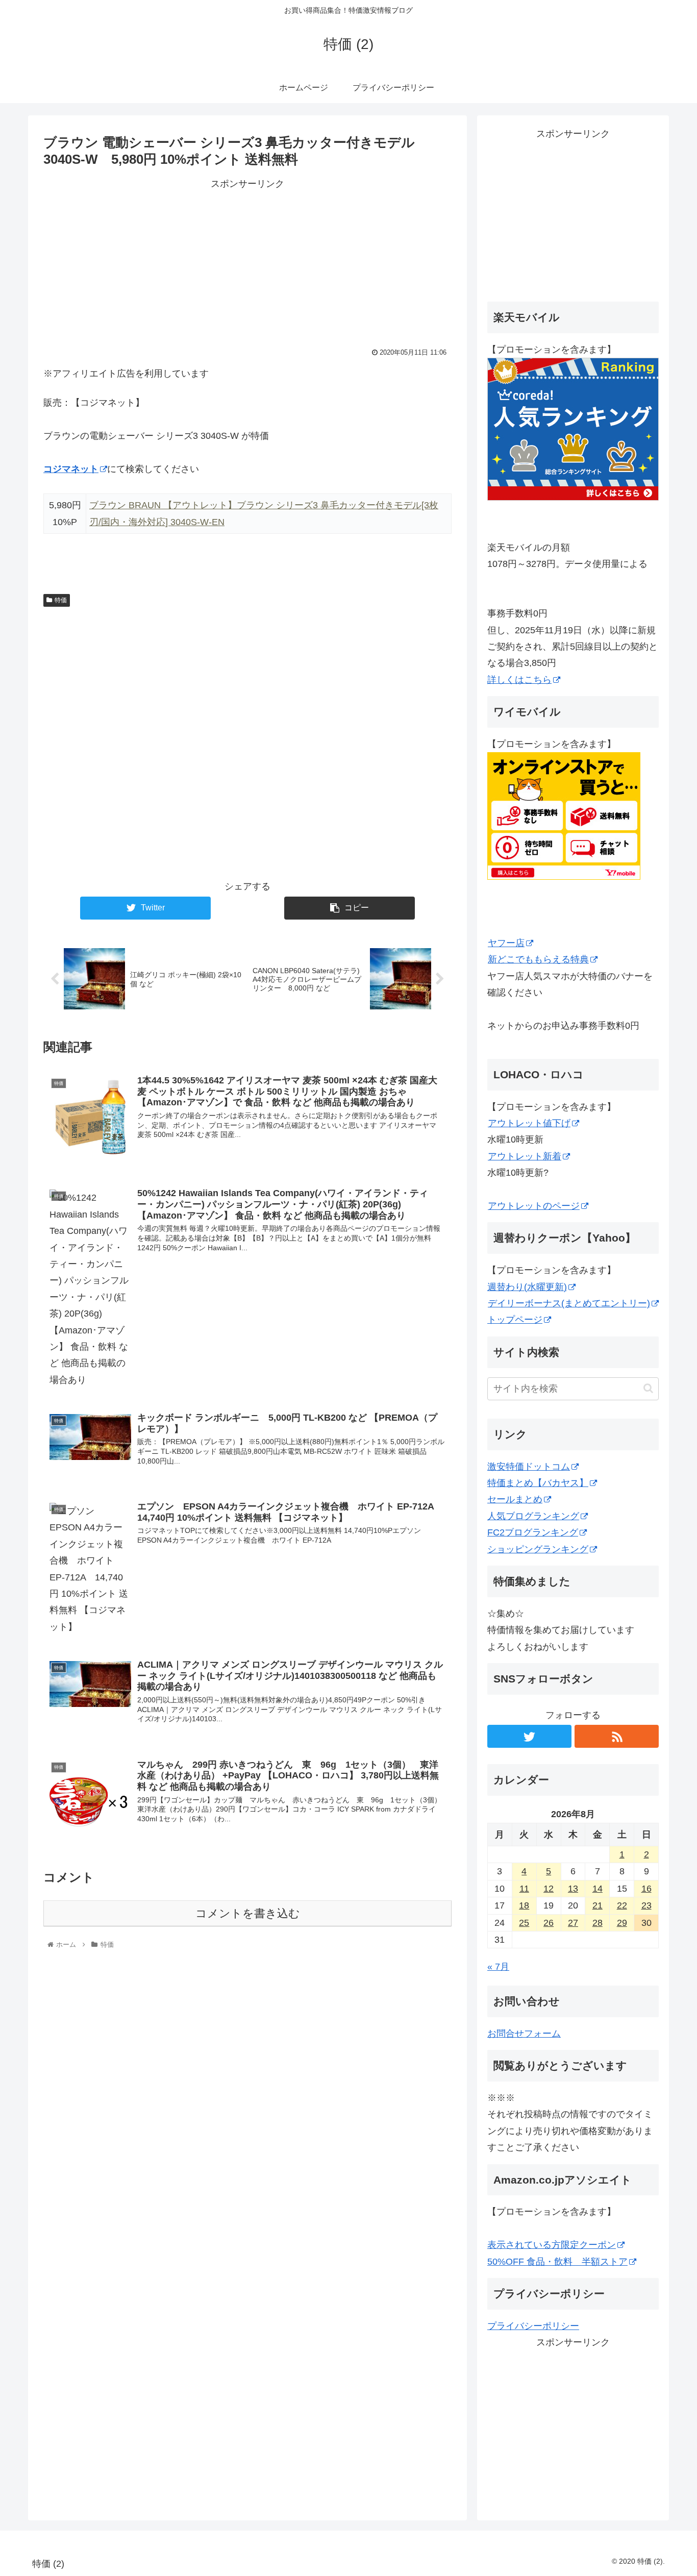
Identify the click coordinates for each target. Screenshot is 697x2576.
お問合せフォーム (524, 2034)
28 (598, 1923)
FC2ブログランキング (533, 1532)
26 (549, 1923)
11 (524, 1889)
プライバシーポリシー (533, 2326)
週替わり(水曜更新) (527, 1287)
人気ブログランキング (533, 1516)
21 (598, 1905)
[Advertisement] (247, 264)
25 (524, 1923)
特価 (61, 600)
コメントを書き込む (248, 1913)
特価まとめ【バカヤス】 (538, 1483)
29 (622, 1923)
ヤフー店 (506, 943)
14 (598, 1889)
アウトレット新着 (525, 1156)
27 (573, 1923)
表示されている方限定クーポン (552, 2245)
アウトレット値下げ (529, 1123)
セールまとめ (515, 1499)
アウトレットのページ (534, 1206)
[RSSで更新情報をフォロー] (617, 1736)
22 (622, 1905)
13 (573, 1889)
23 (646, 1905)
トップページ (515, 1320)
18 (524, 1905)
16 (646, 1889)
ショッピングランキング (538, 1549)
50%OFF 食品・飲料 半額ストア (557, 2262)
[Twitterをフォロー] (529, 1736)
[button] (648, 1388)
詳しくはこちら (519, 680)
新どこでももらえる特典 (538, 959)
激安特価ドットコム (529, 1467)
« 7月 (498, 1967)
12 (549, 1889)
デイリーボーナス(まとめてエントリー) (569, 1303)
